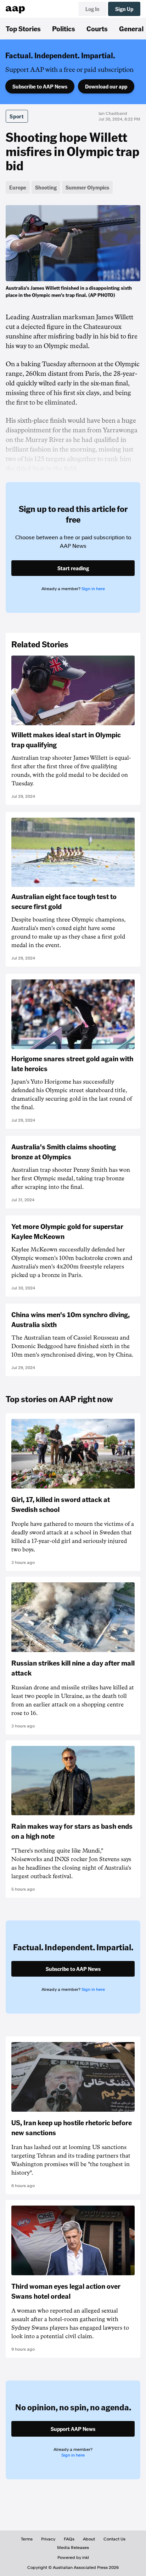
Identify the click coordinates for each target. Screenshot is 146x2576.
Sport (17, 116)
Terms (27, 2539)
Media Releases (73, 2548)
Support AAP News (73, 2429)
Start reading (73, 568)
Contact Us (114, 2539)
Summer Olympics (87, 187)
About (89, 2539)
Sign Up (124, 9)
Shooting (46, 187)
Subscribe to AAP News (40, 86)
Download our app (106, 86)
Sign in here (93, 589)
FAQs (69, 2539)
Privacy (48, 2539)
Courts (97, 28)
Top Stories (23, 28)
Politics (64, 28)
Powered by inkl (73, 2558)
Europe (18, 187)
